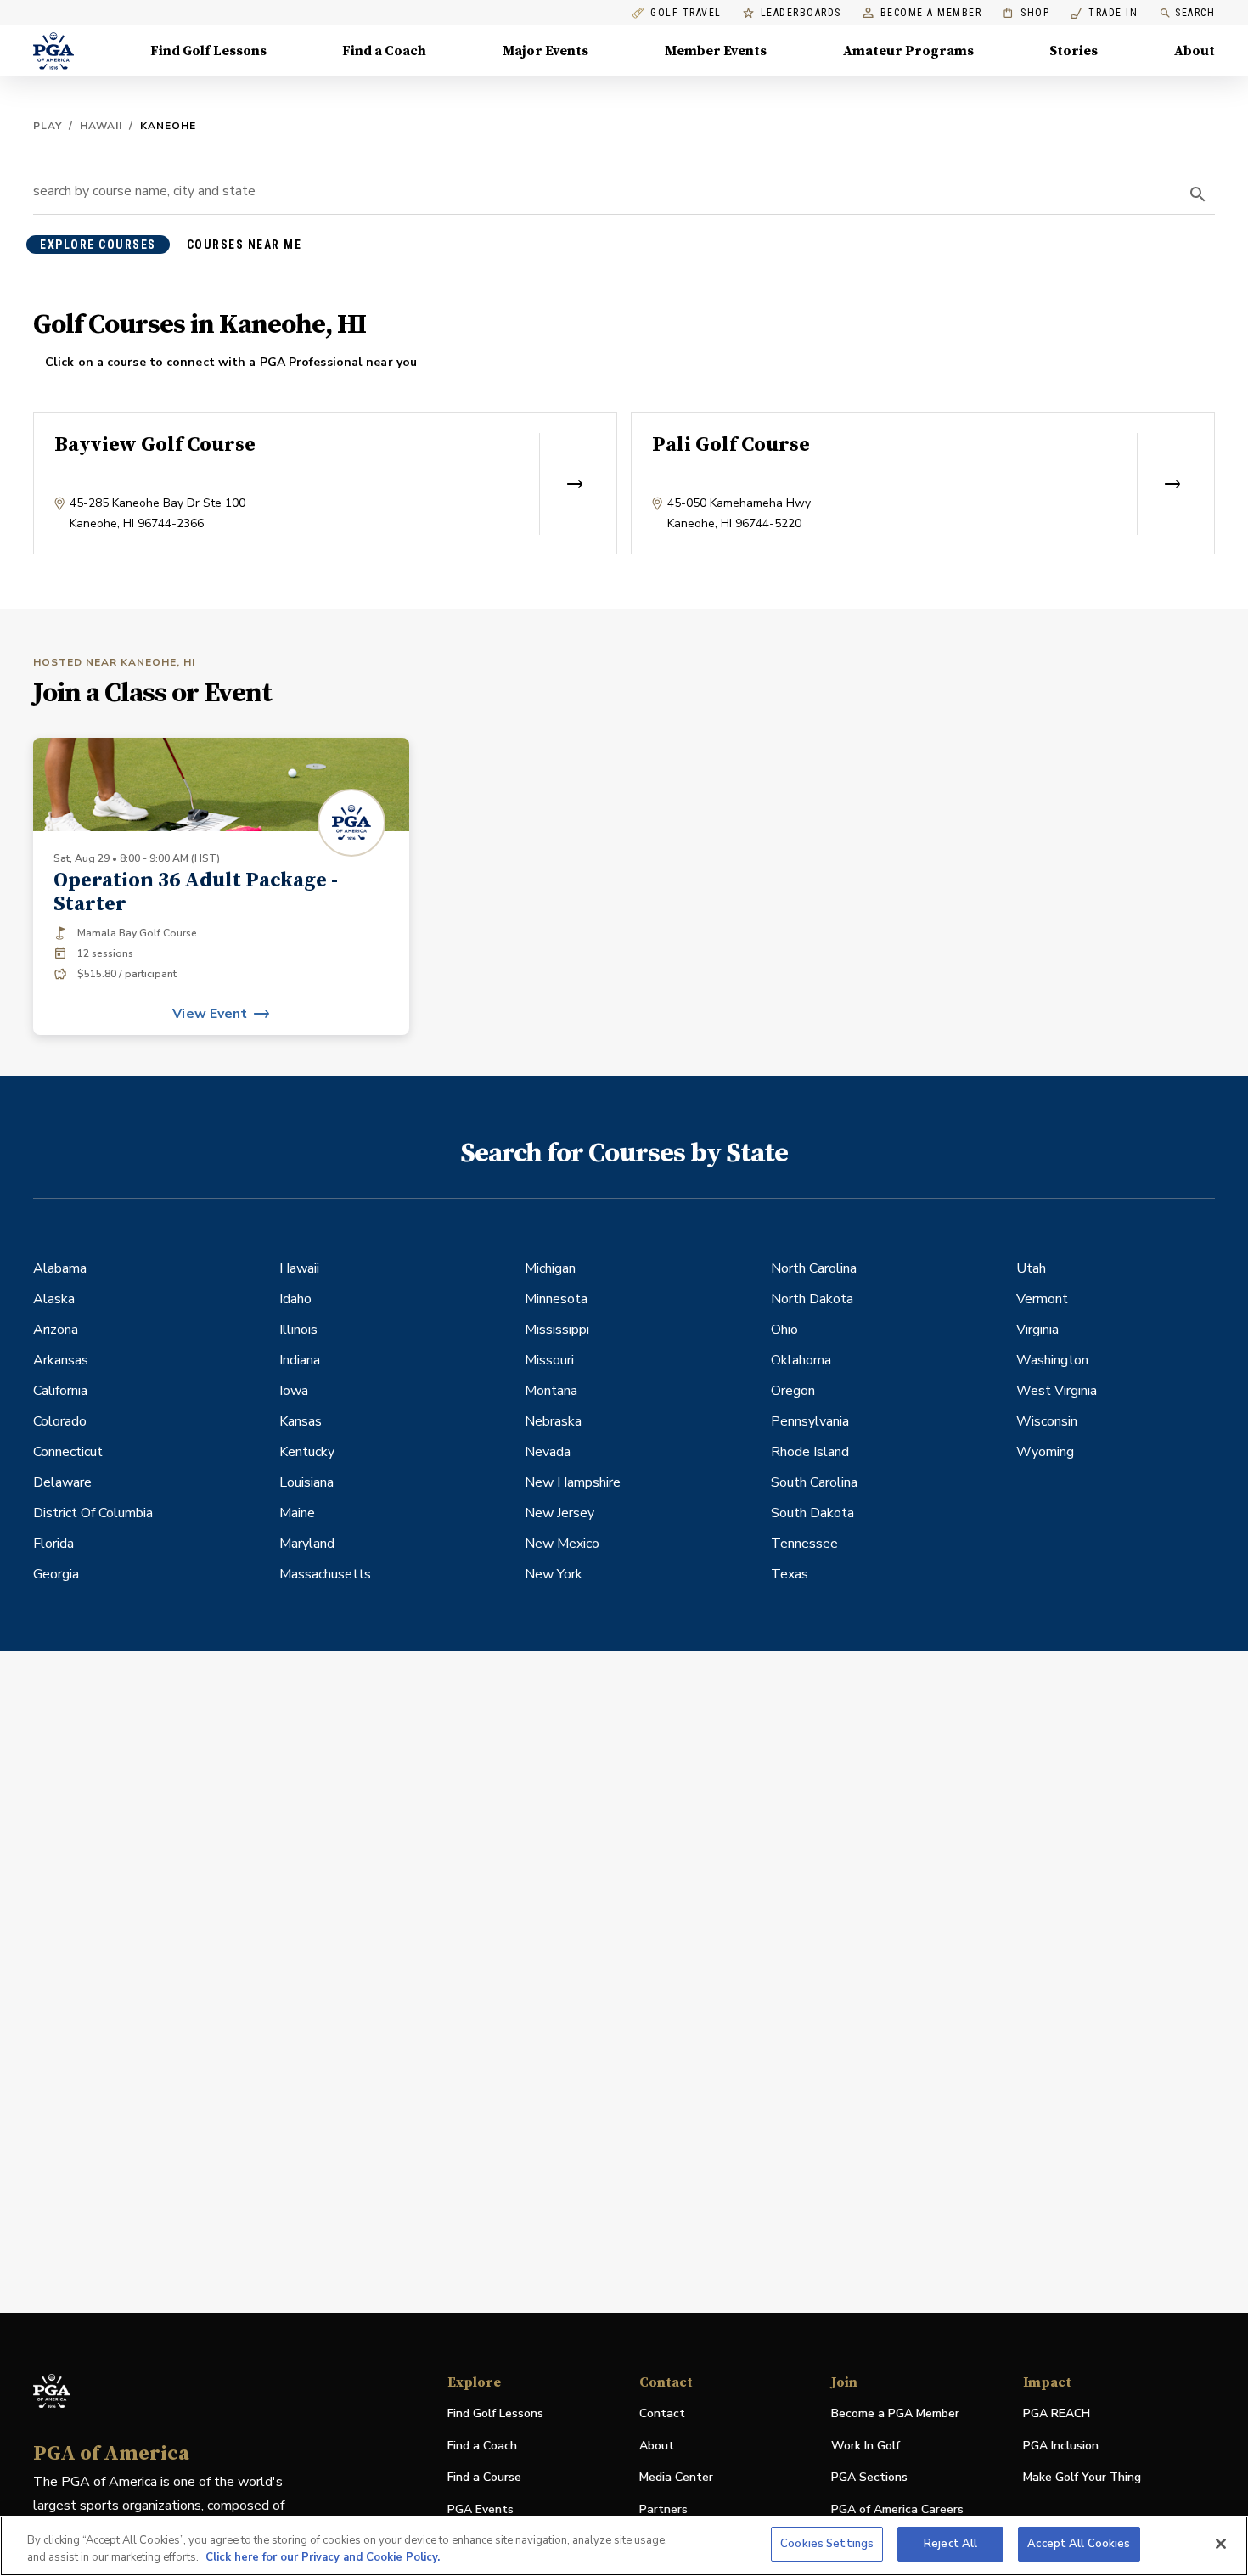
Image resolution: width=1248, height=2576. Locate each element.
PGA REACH (1057, 2414)
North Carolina (814, 1268)
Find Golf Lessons (208, 51)
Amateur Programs (908, 51)
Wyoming (1045, 1452)
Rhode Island (810, 1452)
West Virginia (1057, 1391)
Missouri (549, 1360)
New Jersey (559, 1513)
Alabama (60, 1268)
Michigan (550, 1268)
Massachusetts (325, 1574)
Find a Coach (384, 51)
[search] (1198, 194)
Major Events (545, 51)
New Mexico (562, 1544)
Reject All (950, 2544)
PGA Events (481, 2509)
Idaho (295, 1299)
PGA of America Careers (897, 2510)
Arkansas (61, 1360)
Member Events (716, 51)
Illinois (298, 1330)
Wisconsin (1047, 1421)
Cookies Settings (827, 2544)
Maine (297, 1513)
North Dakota (812, 1299)
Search (1195, 13)
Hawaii (101, 126)
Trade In (1104, 13)
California (60, 1391)
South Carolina (814, 1482)
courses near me (245, 245)
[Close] (1221, 2544)
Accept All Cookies (1079, 2544)
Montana (551, 1391)
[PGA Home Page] (53, 51)
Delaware (62, 1482)
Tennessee (804, 1544)
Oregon (793, 1391)
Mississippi (557, 1330)
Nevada (548, 1452)
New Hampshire (573, 1482)
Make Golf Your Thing (1082, 2478)
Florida (53, 1544)
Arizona (56, 1330)
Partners (663, 2509)
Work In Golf (866, 2446)
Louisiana (306, 1482)
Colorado (60, 1421)
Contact (662, 2413)
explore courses (98, 245)
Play (48, 126)
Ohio (784, 1330)
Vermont (1042, 1299)
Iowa (294, 1391)
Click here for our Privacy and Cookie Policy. (323, 2557)
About (1195, 51)
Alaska (54, 1299)
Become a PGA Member (895, 2413)
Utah (1031, 1268)
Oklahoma (801, 1360)
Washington (1052, 1360)
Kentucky (307, 1452)
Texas (790, 1574)
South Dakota (812, 1513)
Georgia (56, 1574)
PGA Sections (869, 2477)
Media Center (676, 2478)
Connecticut (68, 1452)
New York (554, 1574)
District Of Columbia (93, 1513)
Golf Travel (686, 13)
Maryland (307, 1544)
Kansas (301, 1421)
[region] (624, 2546)
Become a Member (931, 13)
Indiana (300, 1360)
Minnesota (556, 1299)
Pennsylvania (810, 1421)
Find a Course (484, 2477)
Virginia (1037, 1330)
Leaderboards (801, 13)
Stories (1074, 51)
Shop (1026, 13)
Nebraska (553, 1421)
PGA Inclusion (1061, 2446)
